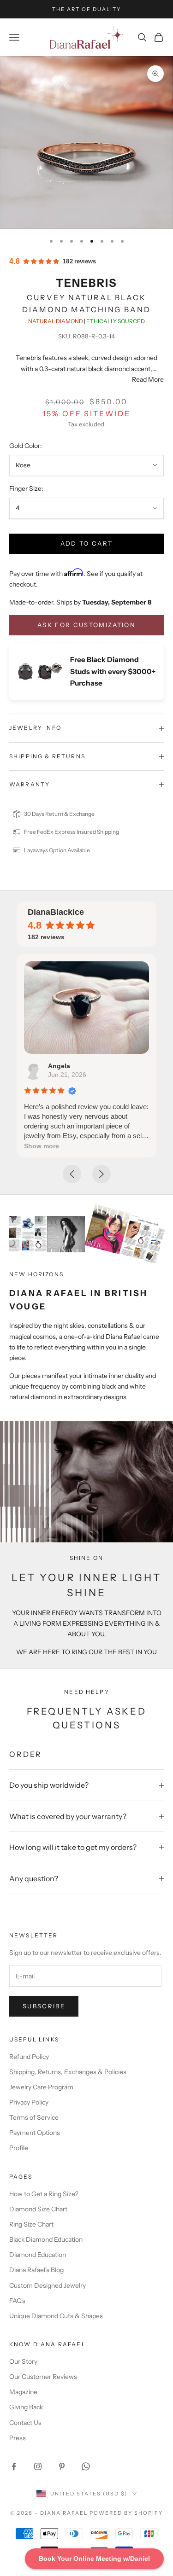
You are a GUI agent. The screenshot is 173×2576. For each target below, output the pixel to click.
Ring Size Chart (31, 2224)
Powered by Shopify (126, 2513)
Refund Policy (29, 2057)
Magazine (23, 2392)
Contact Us (25, 2423)
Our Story (23, 2361)
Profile (19, 2148)
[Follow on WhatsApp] (86, 2466)
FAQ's (17, 2301)
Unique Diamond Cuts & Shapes (56, 2316)
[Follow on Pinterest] (62, 2466)
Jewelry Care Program (41, 2087)
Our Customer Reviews (43, 2377)
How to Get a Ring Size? (44, 2194)
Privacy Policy (29, 2102)
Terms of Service (34, 2117)
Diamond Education (38, 2255)
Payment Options (35, 2133)
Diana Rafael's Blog (36, 2270)
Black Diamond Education (46, 2239)
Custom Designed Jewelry (48, 2285)
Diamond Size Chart (38, 2209)
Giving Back (26, 2407)
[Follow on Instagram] (38, 2466)
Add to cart (87, 543)
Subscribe (44, 2006)
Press (18, 2438)
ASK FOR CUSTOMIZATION (86, 625)
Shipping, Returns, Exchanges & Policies (68, 2072)
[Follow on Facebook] (14, 2466)
